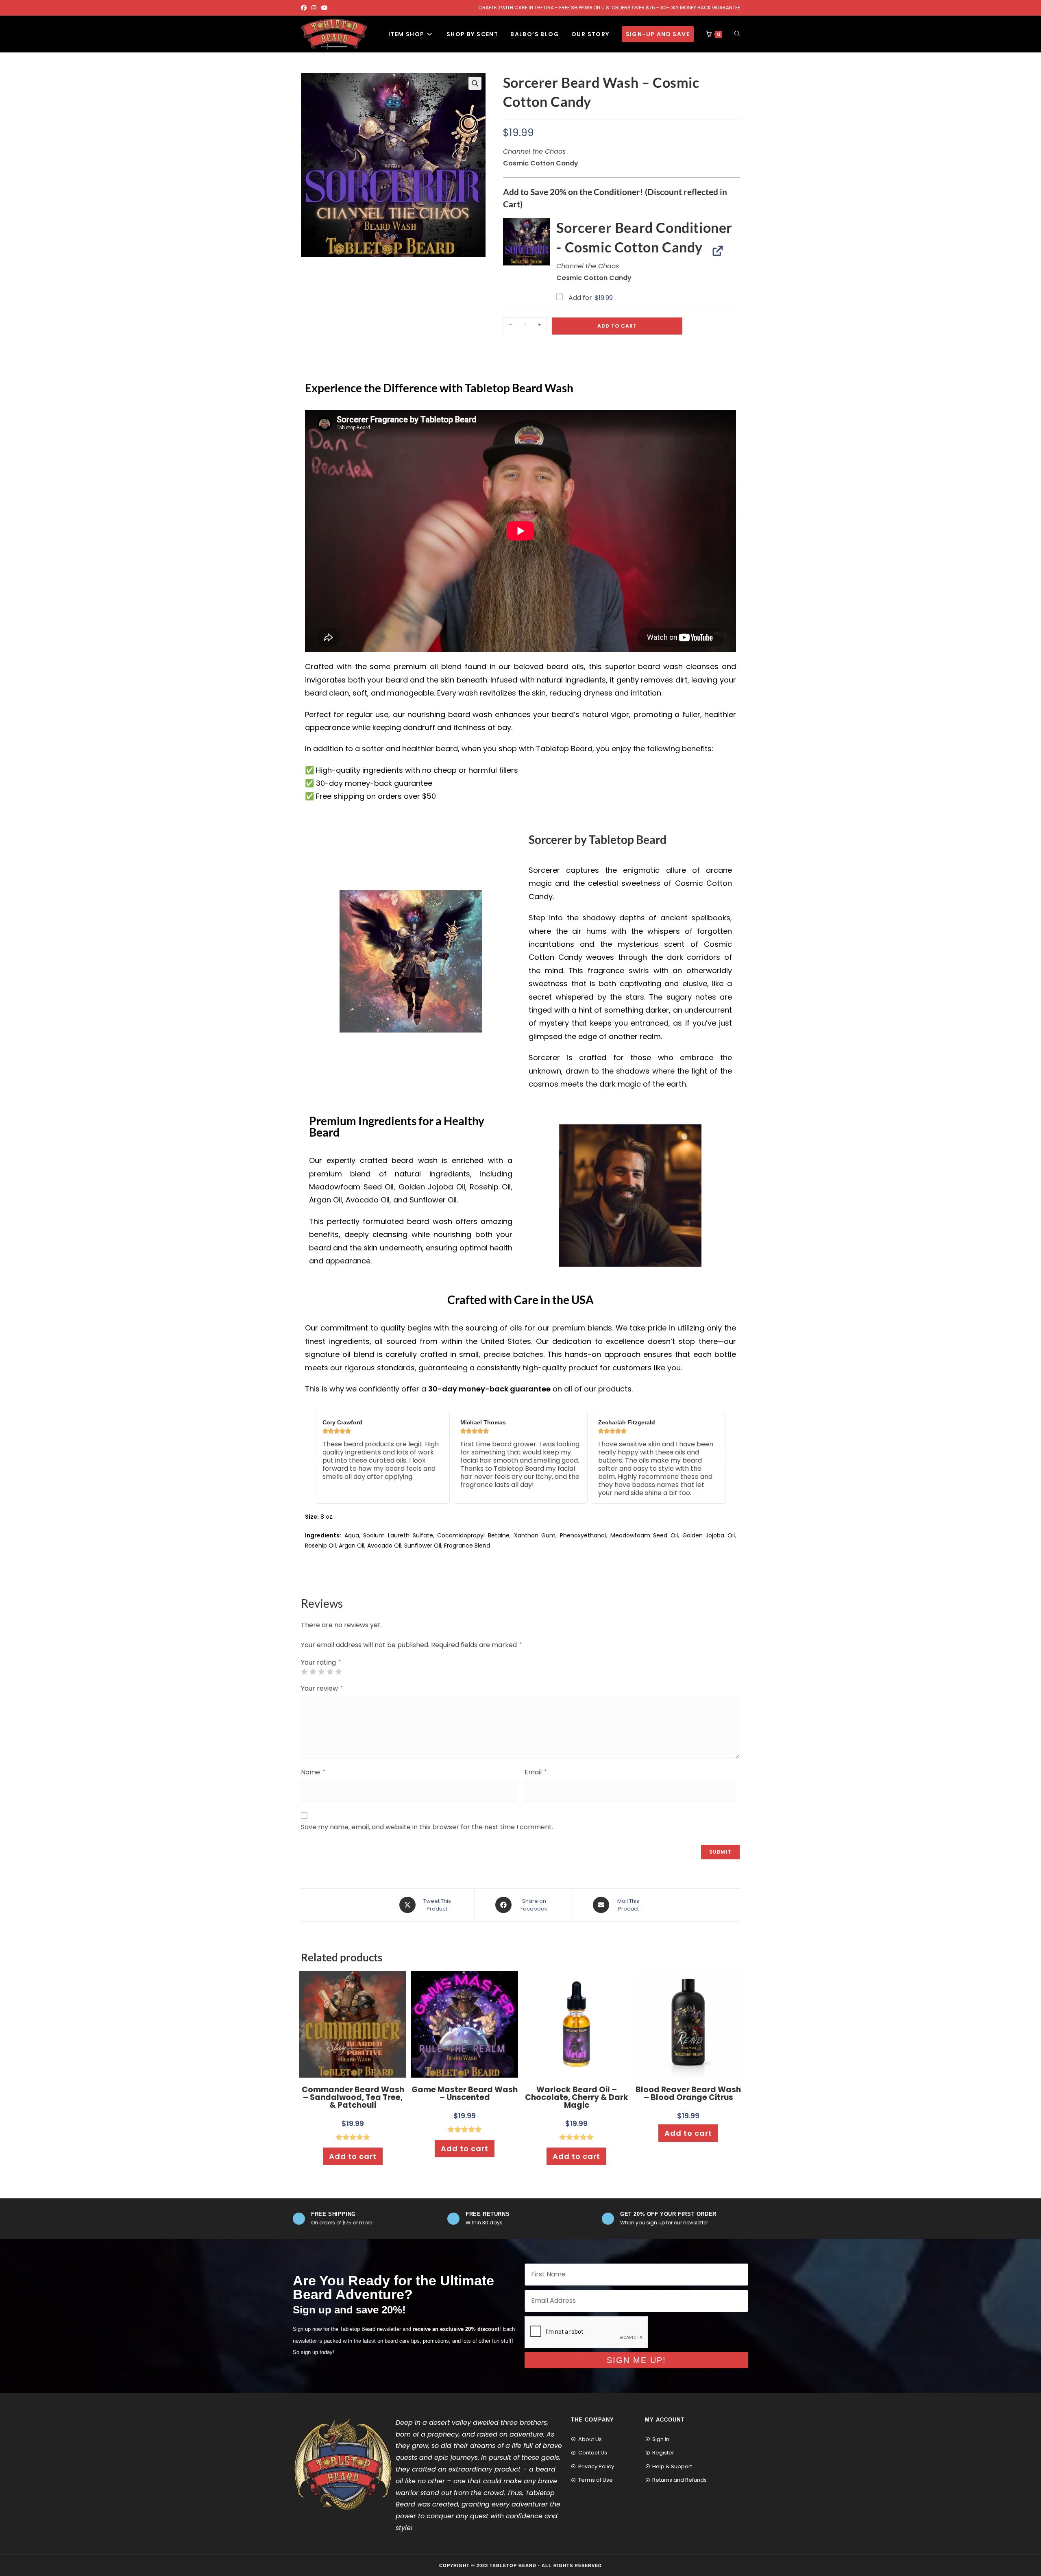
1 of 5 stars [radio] (304, 1672)
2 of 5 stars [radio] (313, 1672)
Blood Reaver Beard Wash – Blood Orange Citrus (688, 2093)
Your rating (321, 1663)
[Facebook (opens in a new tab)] (305, 8)
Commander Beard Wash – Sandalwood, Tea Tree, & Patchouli (353, 2097)
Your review (322, 1688)
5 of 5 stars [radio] (338, 1672)
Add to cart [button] (353, 2156)
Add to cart (617, 326)
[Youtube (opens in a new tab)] (324, 8)
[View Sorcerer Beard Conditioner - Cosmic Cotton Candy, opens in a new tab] (714, 250)
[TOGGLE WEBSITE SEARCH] (737, 34)
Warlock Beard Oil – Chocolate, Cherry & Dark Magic (577, 2097)
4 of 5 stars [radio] (330, 1672)
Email (536, 1772)
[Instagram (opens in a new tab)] (314, 8)
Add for (590, 298)
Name (313, 1772)
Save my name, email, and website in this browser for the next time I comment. (427, 1827)
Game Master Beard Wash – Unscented (465, 2093)
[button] (475, 83)
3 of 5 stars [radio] (321, 1672)
